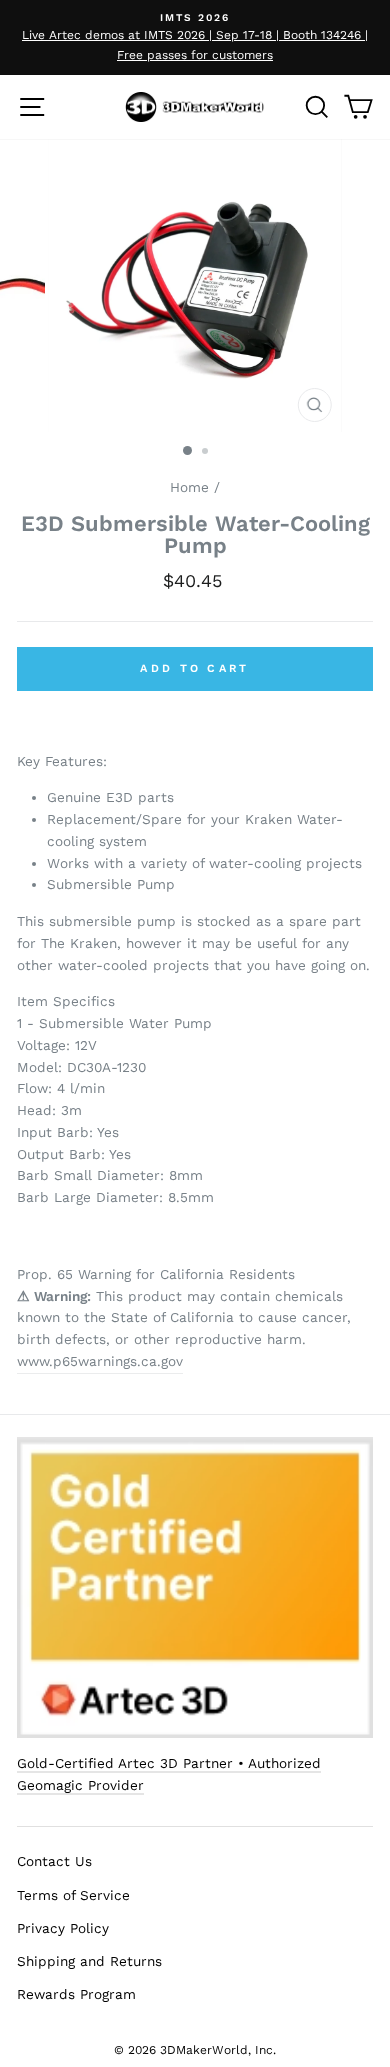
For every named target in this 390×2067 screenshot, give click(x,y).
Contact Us (54, 1861)
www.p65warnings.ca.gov (100, 1361)
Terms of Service (73, 1895)
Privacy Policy (63, 1928)
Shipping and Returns (89, 1961)
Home (189, 487)
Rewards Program (76, 1994)
